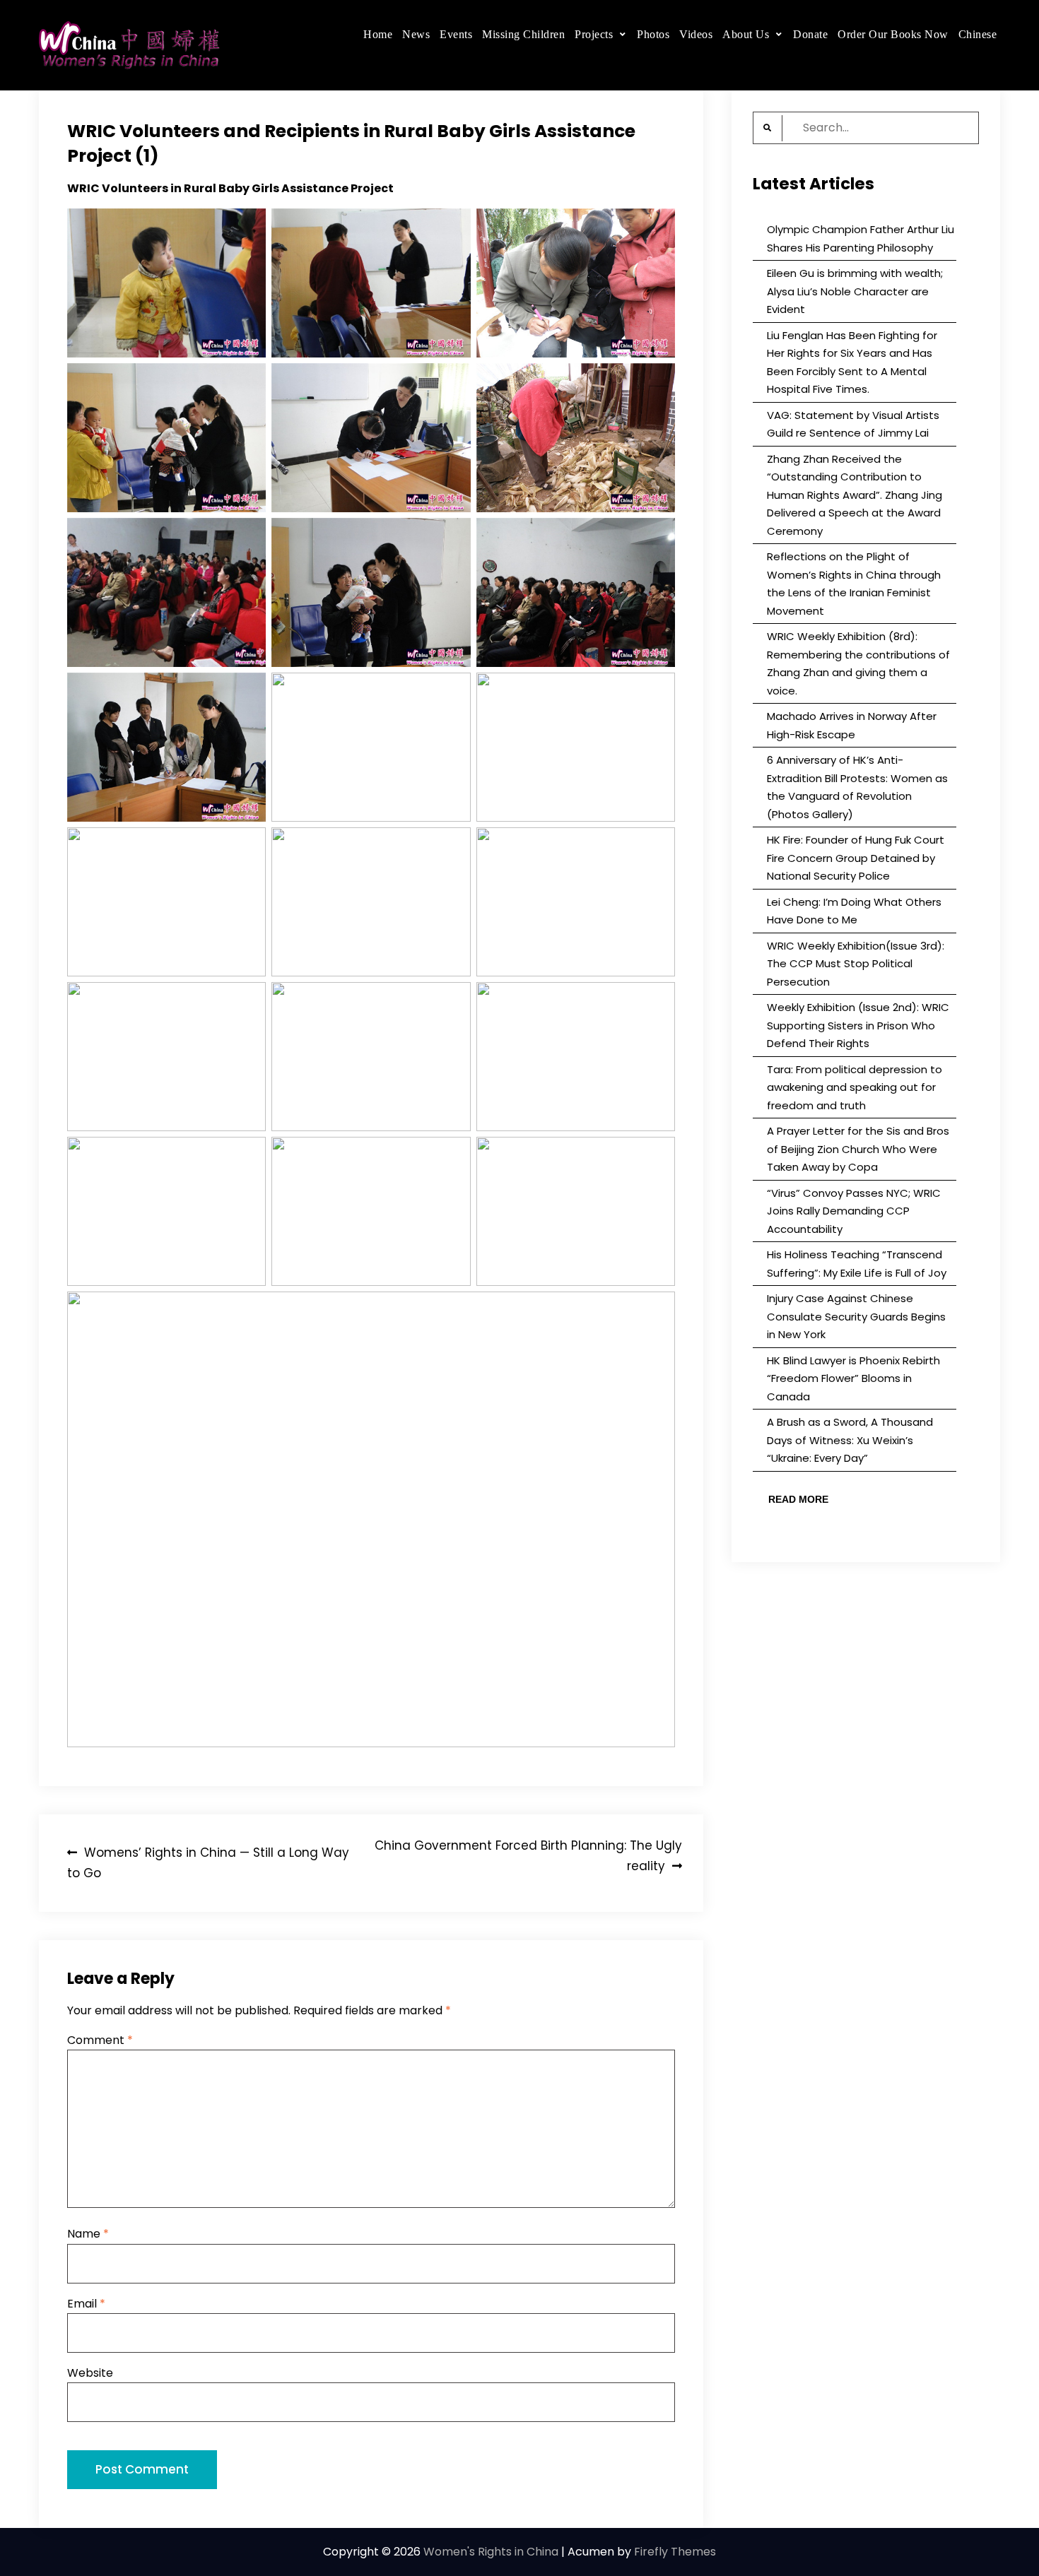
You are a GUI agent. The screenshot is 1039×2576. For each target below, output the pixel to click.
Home (378, 34)
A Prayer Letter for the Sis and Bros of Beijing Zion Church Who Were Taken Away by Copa (858, 1149)
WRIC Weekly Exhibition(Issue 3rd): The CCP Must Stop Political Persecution (856, 964)
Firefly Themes (675, 2552)
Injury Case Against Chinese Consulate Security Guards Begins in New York (856, 1316)
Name (88, 2234)
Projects (594, 34)
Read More (798, 1499)
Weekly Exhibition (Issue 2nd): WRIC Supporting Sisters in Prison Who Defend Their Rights (858, 1025)
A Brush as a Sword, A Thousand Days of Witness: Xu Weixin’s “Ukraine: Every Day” (850, 1440)
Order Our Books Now (893, 34)
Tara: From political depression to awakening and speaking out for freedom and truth (855, 1087)
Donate (810, 34)
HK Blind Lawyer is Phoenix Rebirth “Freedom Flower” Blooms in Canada (853, 1378)
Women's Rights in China (491, 2552)
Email (86, 2304)
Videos (696, 34)
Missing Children (523, 34)
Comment (100, 2040)
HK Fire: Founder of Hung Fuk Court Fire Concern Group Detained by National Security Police (856, 858)
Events (456, 34)
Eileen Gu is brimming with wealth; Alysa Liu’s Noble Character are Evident (855, 291)
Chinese (978, 34)
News (416, 34)
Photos (653, 34)
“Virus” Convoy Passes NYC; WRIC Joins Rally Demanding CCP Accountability (854, 1211)
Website (90, 2373)
